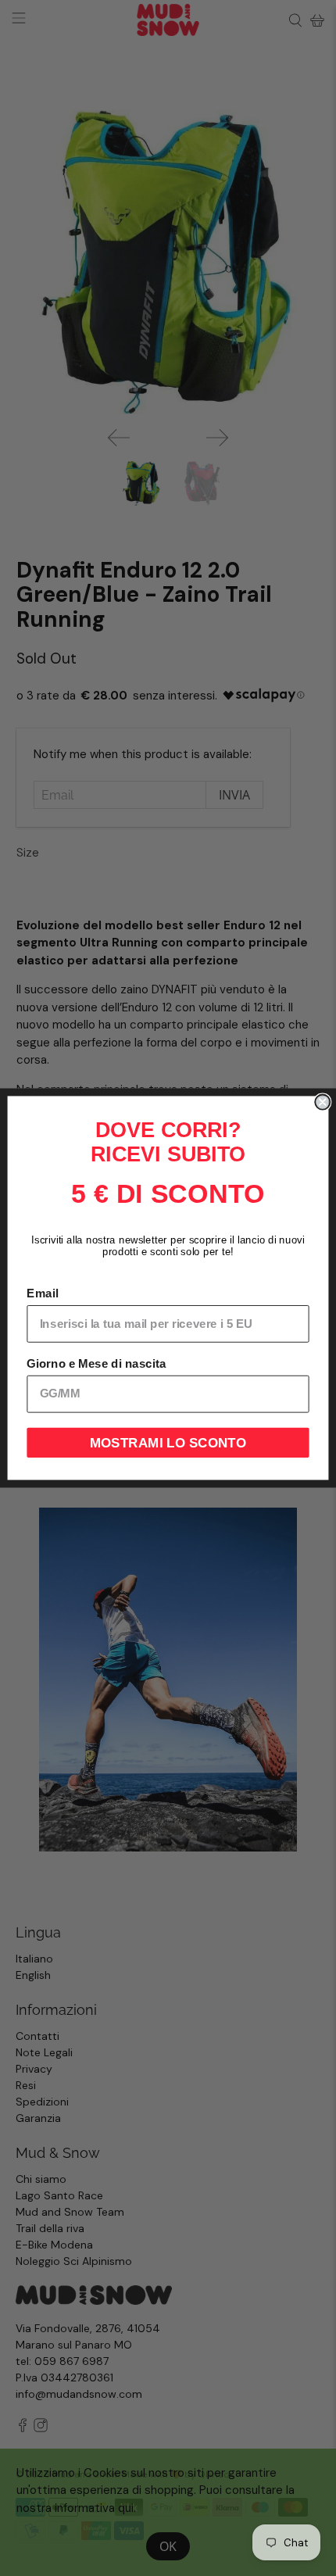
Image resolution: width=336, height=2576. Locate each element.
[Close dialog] (322, 1102)
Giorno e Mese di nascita (96, 1364)
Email (42, 1293)
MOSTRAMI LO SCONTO (168, 1442)
